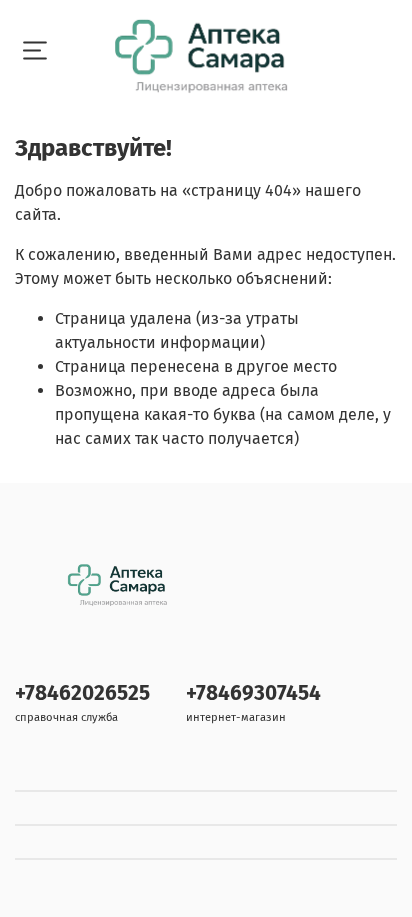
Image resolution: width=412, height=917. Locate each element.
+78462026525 (82, 693)
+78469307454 (253, 693)
